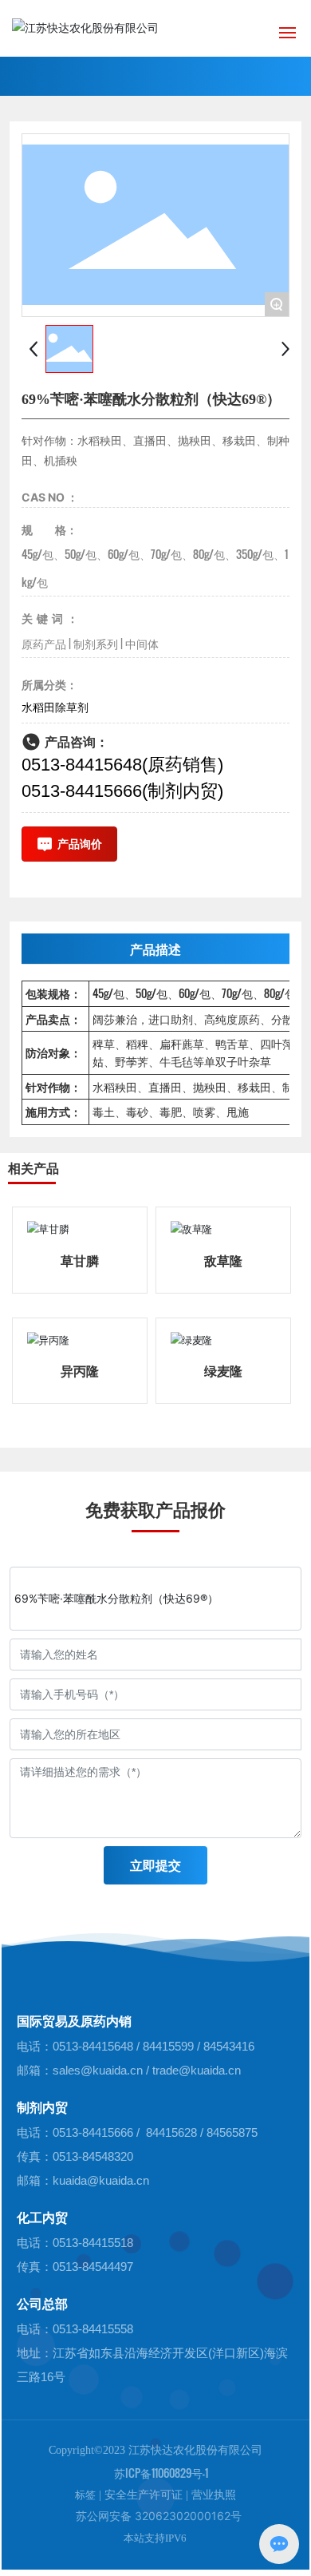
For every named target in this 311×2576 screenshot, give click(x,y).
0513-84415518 (93, 2243)
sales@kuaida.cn (98, 2070)
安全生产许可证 (144, 2495)
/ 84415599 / (170, 2046)
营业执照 (214, 2495)
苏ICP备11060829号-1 (161, 2473)
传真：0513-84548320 (75, 2156)
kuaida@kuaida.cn (101, 2180)
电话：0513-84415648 (77, 2046)
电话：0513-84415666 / (78, 2132)
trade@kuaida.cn (197, 2070)
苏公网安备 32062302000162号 (155, 2516)
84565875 (232, 2132)
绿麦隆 (223, 1370)
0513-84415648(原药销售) (122, 765)
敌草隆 (223, 1260)
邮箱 (29, 2070)
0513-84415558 (93, 2329)
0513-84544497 (93, 2267)
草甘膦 (80, 1260)
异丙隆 (80, 1370)
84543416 (229, 2046)
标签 (85, 2495)
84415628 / (175, 2132)
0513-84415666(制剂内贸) (122, 791)
